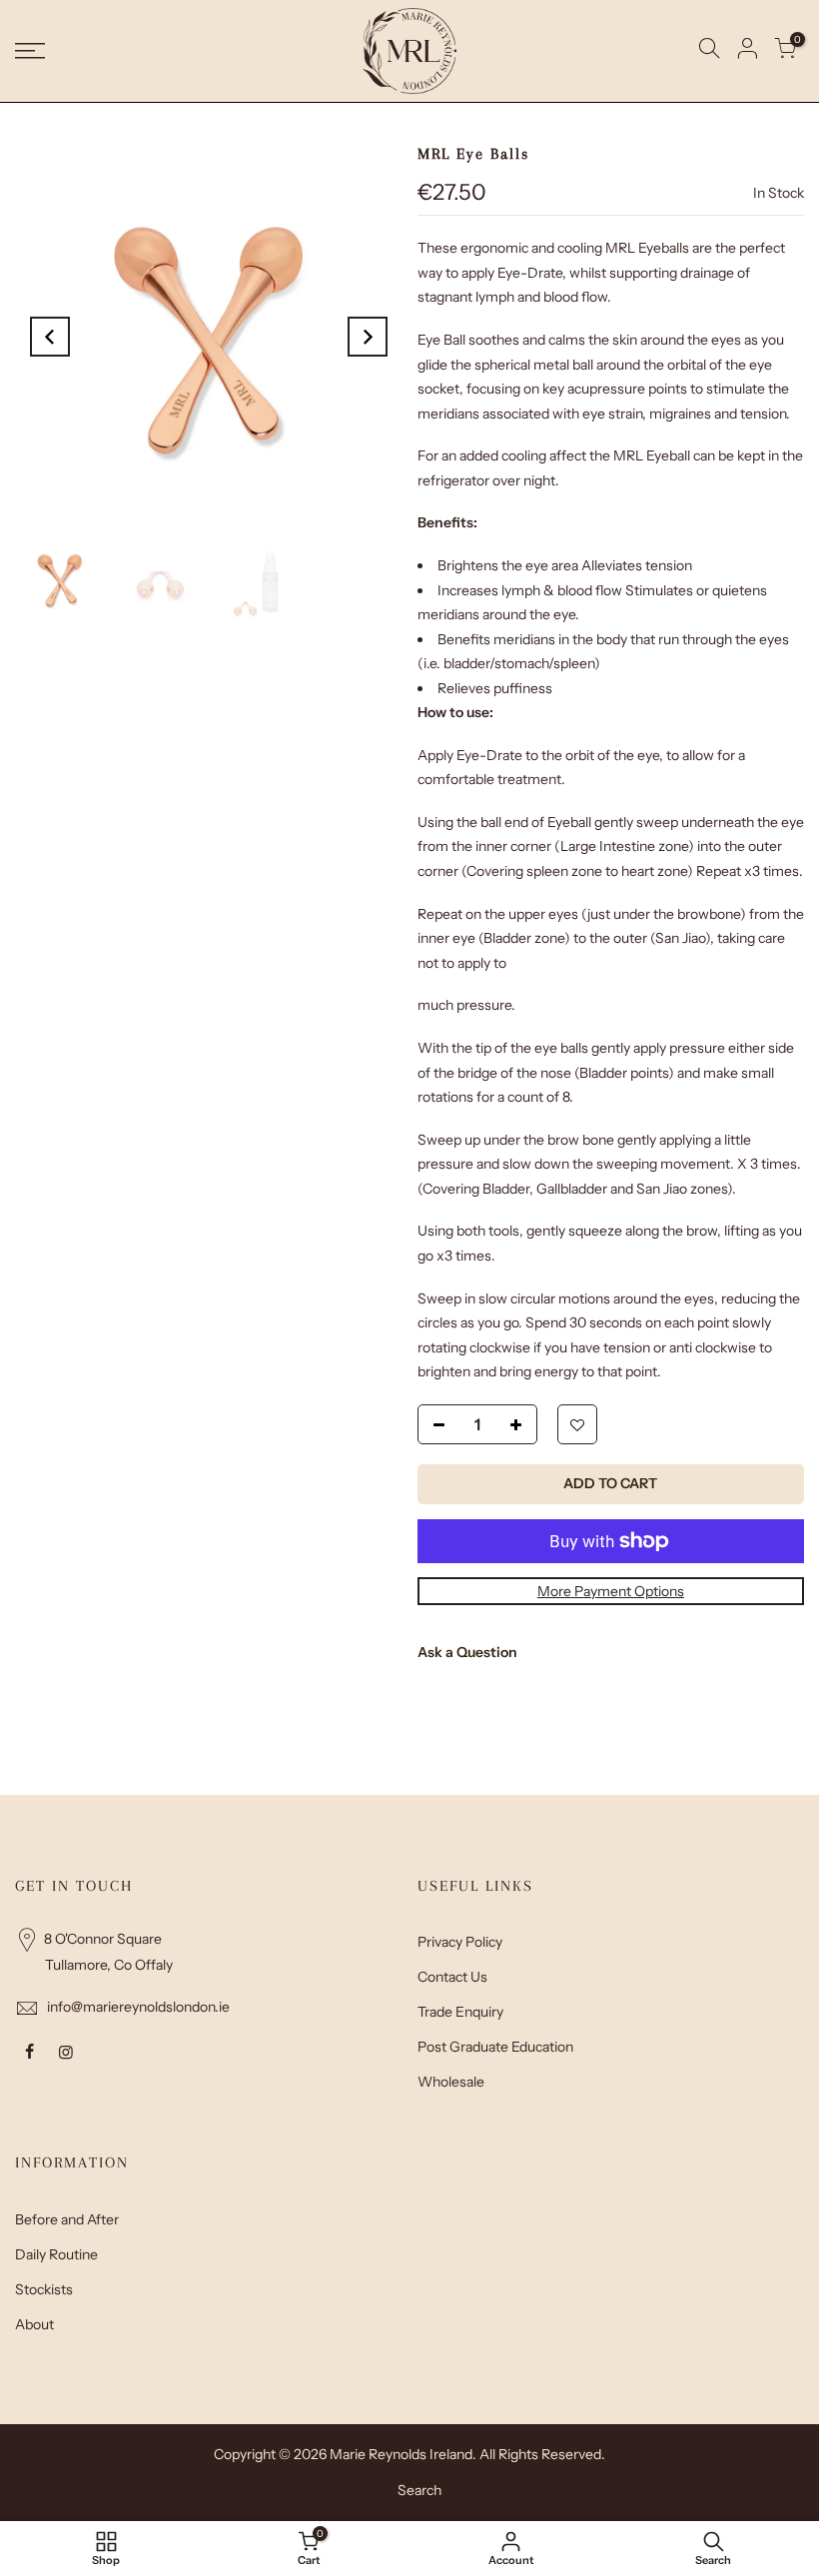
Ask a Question (467, 1652)
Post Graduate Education (495, 2047)
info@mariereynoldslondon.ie (138, 2007)
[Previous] (50, 337)
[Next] (368, 337)
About (34, 2324)
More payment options (611, 1591)
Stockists (44, 2289)
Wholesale (451, 2082)
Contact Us (452, 1977)
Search (419, 2490)
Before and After (67, 2219)
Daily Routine (56, 2254)
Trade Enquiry (460, 2012)
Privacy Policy (460, 1942)
